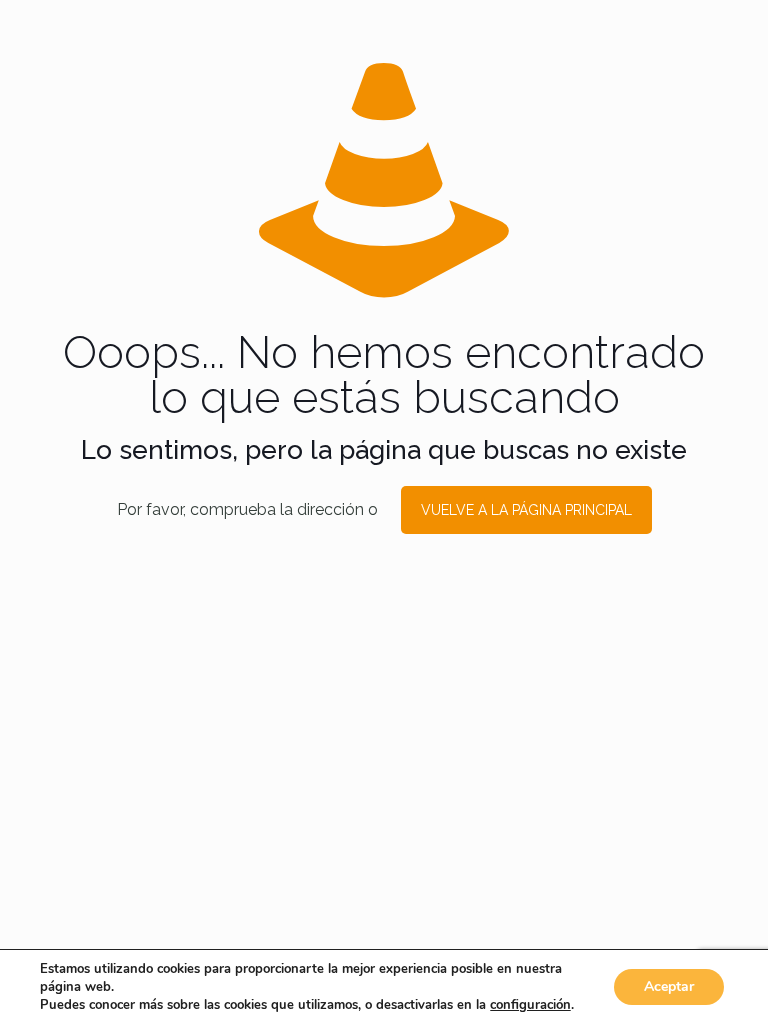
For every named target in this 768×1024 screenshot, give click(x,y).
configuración (530, 1005)
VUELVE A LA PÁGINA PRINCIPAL (526, 510)
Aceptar (669, 986)
